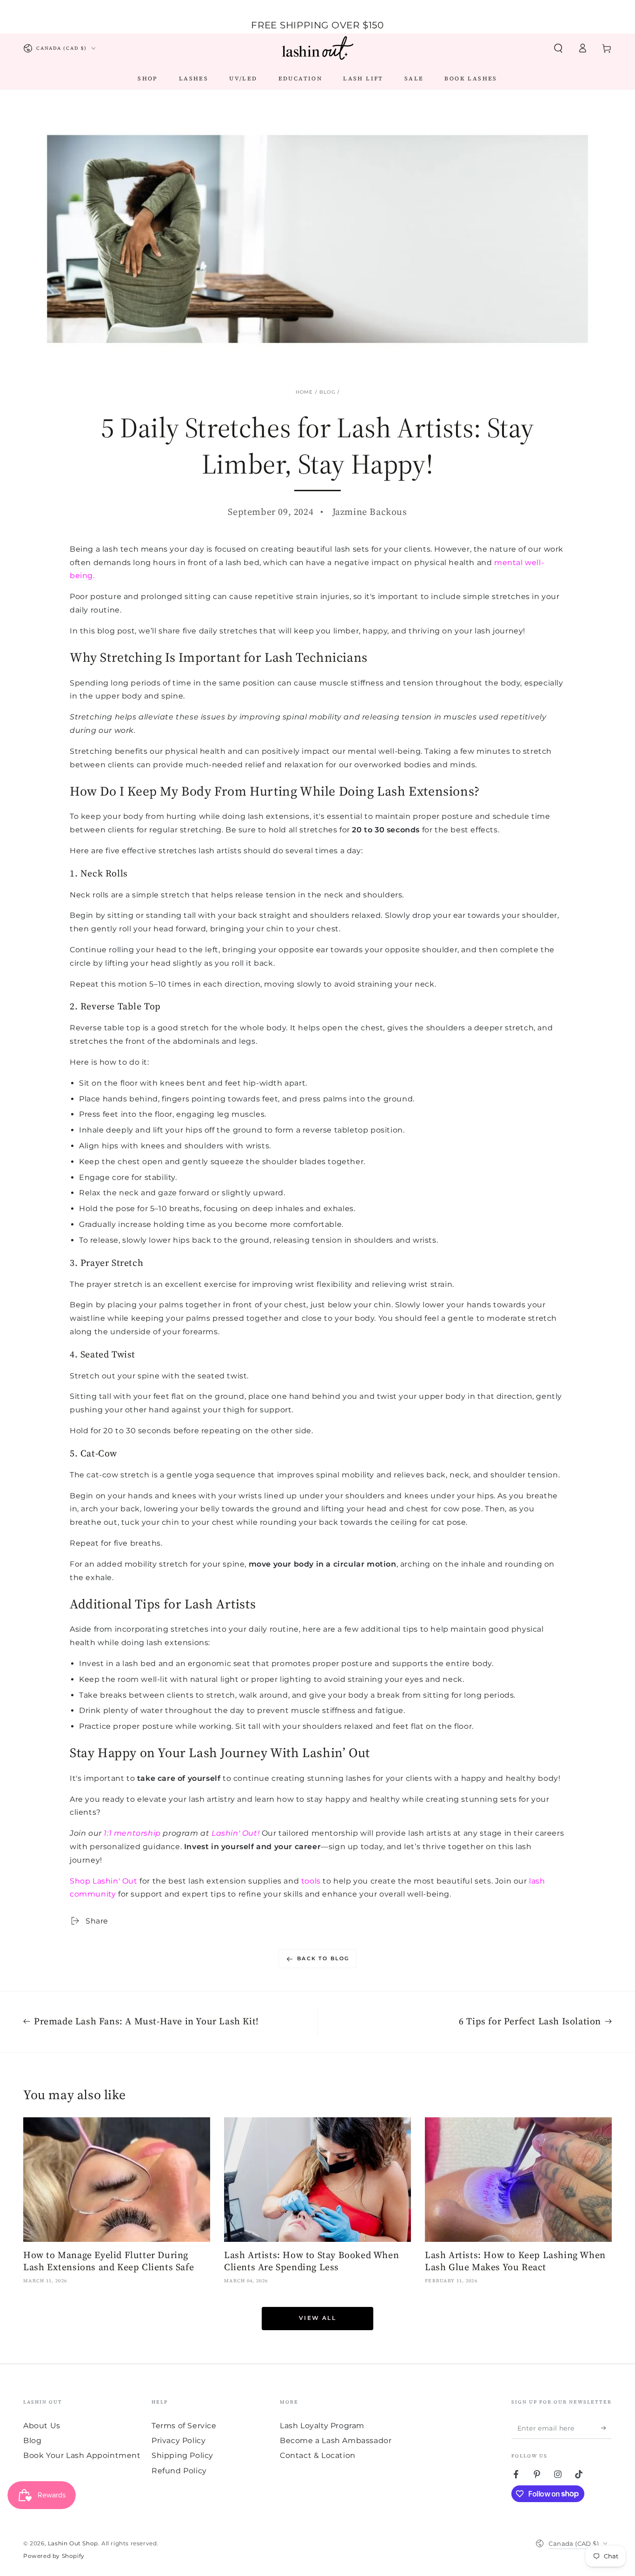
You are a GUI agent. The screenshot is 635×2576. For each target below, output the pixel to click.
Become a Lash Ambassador (336, 2441)
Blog (327, 392)
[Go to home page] (317, 48)
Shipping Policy (182, 2455)
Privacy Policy (179, 2441)
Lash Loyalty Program (322, 2426)
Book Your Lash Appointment (82, 2455)
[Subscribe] (606, 2428)
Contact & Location (318, 2455)
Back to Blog (323, 1958)
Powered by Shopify (54, 2556)
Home (304, 392)
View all (317, 2318)
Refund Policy (179, 2471)
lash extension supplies (235, 1881)
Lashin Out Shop (73, 2543)
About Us (42, 2426)
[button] (558, 48)
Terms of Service (184, 2426)
